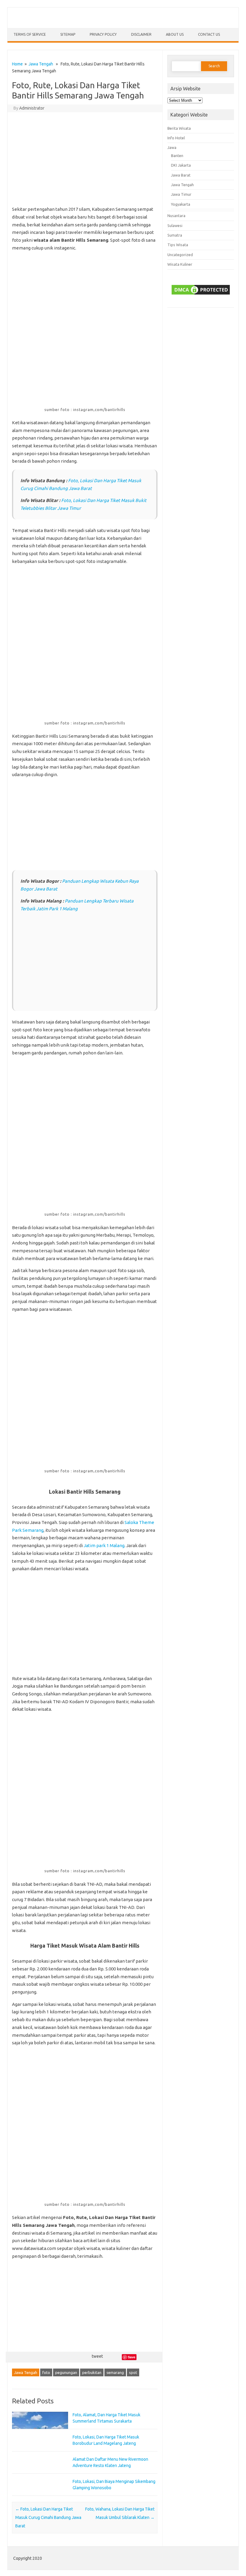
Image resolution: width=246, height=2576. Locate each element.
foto (46, 2372)
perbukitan (92, 2372)
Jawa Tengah (41, 64)
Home (17, 64)
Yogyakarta (181, 204)
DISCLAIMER (141, 34)
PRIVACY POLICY (103, 34)
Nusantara (176, 216)
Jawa (172, 147)
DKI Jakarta (181, 165)
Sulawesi (175, 225)
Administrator (32, 108)
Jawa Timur (181, 194)
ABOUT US (175, 34)
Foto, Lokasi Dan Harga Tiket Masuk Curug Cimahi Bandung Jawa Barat (48, 2517)
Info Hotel (176, 138)
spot (133, 2372)
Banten (177, 156)
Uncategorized (180, 255)
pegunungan (66, 2372)
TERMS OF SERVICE (30, 34)
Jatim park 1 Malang (104, 1545)
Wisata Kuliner (180, 264)
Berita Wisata (179, 128)
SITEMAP (68, 34)
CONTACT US (209, 34)
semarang (115, 2372)
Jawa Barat (181, 175)
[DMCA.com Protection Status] (201, 290)
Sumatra (175, 235)
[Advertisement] (85, 160)
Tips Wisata (178, 245)
